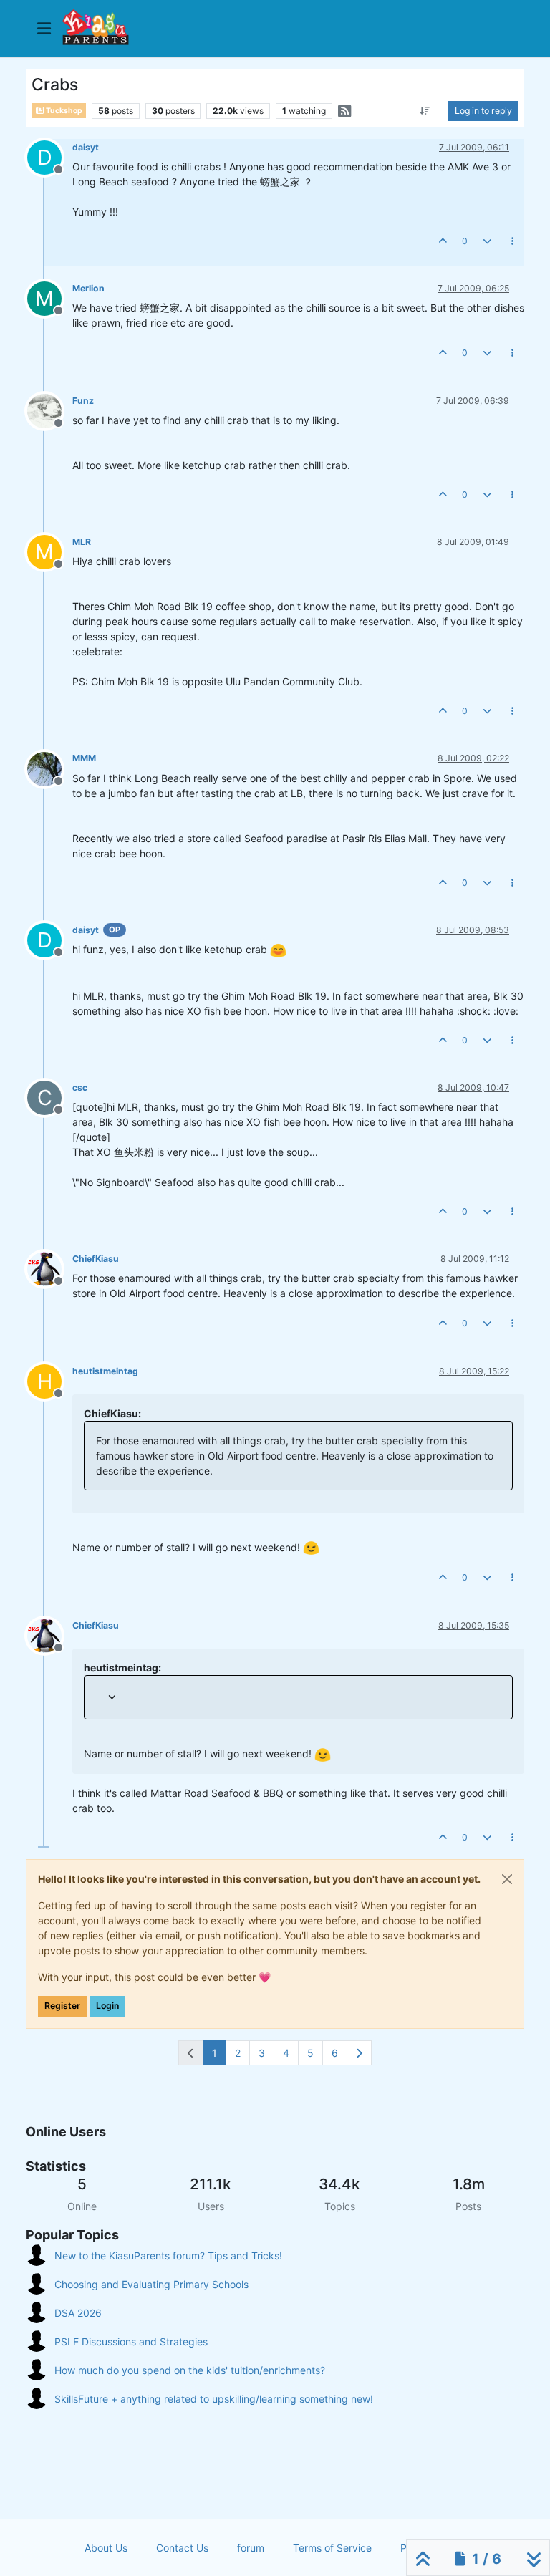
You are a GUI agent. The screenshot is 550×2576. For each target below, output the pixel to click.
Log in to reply (483, 111)
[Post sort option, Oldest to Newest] (425, 111)
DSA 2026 (78, 2313)
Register (62, 2006)
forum (251, 2548)
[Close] (507, 1879)
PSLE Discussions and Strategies (131, 2341)
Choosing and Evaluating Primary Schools (151, 2284)
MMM (84, 758)
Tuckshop (63, 111)
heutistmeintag (105, 1371)
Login (107, 2006)
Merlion (88, 288)
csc (80, 1087)
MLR (82, 542)
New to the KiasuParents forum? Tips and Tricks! (168, 2256)
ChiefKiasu (96, 1259)
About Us (106, 2548)
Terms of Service (332, 2548)
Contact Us (182, 2548)
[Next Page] (359, 2053)
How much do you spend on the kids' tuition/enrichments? (190, 2370)
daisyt (86, 147)
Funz (83, 401)
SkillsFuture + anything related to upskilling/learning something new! (214, 2399)
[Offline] (50, 410)
